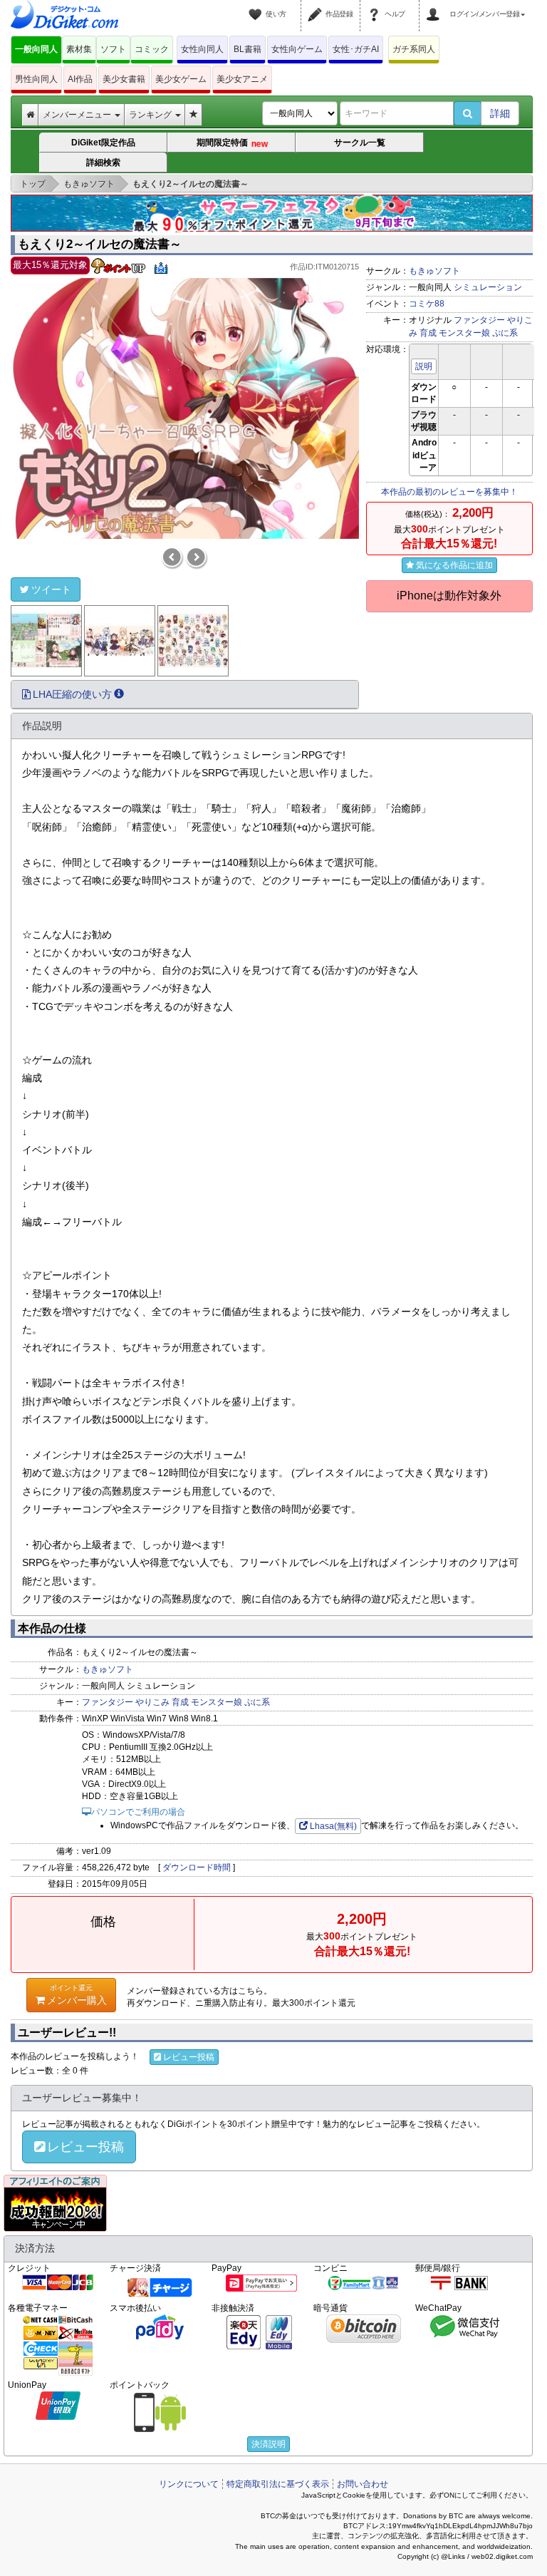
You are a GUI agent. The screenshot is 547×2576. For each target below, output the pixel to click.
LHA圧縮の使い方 (72, 694)
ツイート (51, 589)
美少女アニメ (242, 79)
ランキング (151, 115)
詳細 (500, 113)
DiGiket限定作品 (103, 143)
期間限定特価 (232, 143)
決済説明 (269, 2444)
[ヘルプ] (376, 6)
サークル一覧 (360, 143)
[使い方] (257, 6)
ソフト (113, 49)
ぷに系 (505, 333)
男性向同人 (36, 79)
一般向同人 (36, 49)
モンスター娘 (464, 333)
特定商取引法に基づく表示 (278, 2484)
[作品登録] (317, 6)
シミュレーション (488, 287)
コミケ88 (427, 304)
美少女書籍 (124, 79)
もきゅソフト (434, 271)
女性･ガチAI (356, 49)
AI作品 (80, 79)
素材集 (79, 49)
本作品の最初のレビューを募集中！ (449, 492)
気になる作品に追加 (454, 565)
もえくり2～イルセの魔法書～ (100, 244)
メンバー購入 (77, 1995)
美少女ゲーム (181, 79)
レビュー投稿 (189, 2057)
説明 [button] (424, 366)
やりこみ (152, 1702)
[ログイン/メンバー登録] (435, 6)
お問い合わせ (363, 2484)
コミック (152, 49)
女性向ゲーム (297, 49)
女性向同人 (202, 49)
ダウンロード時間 (197, 1867)
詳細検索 (103, 163)
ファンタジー (479, 320)
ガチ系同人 (414, 49)
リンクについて (189, 2484)
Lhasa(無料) (333, 1826)
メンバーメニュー (78, 115)
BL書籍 (248, 49)
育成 (428, 333)
